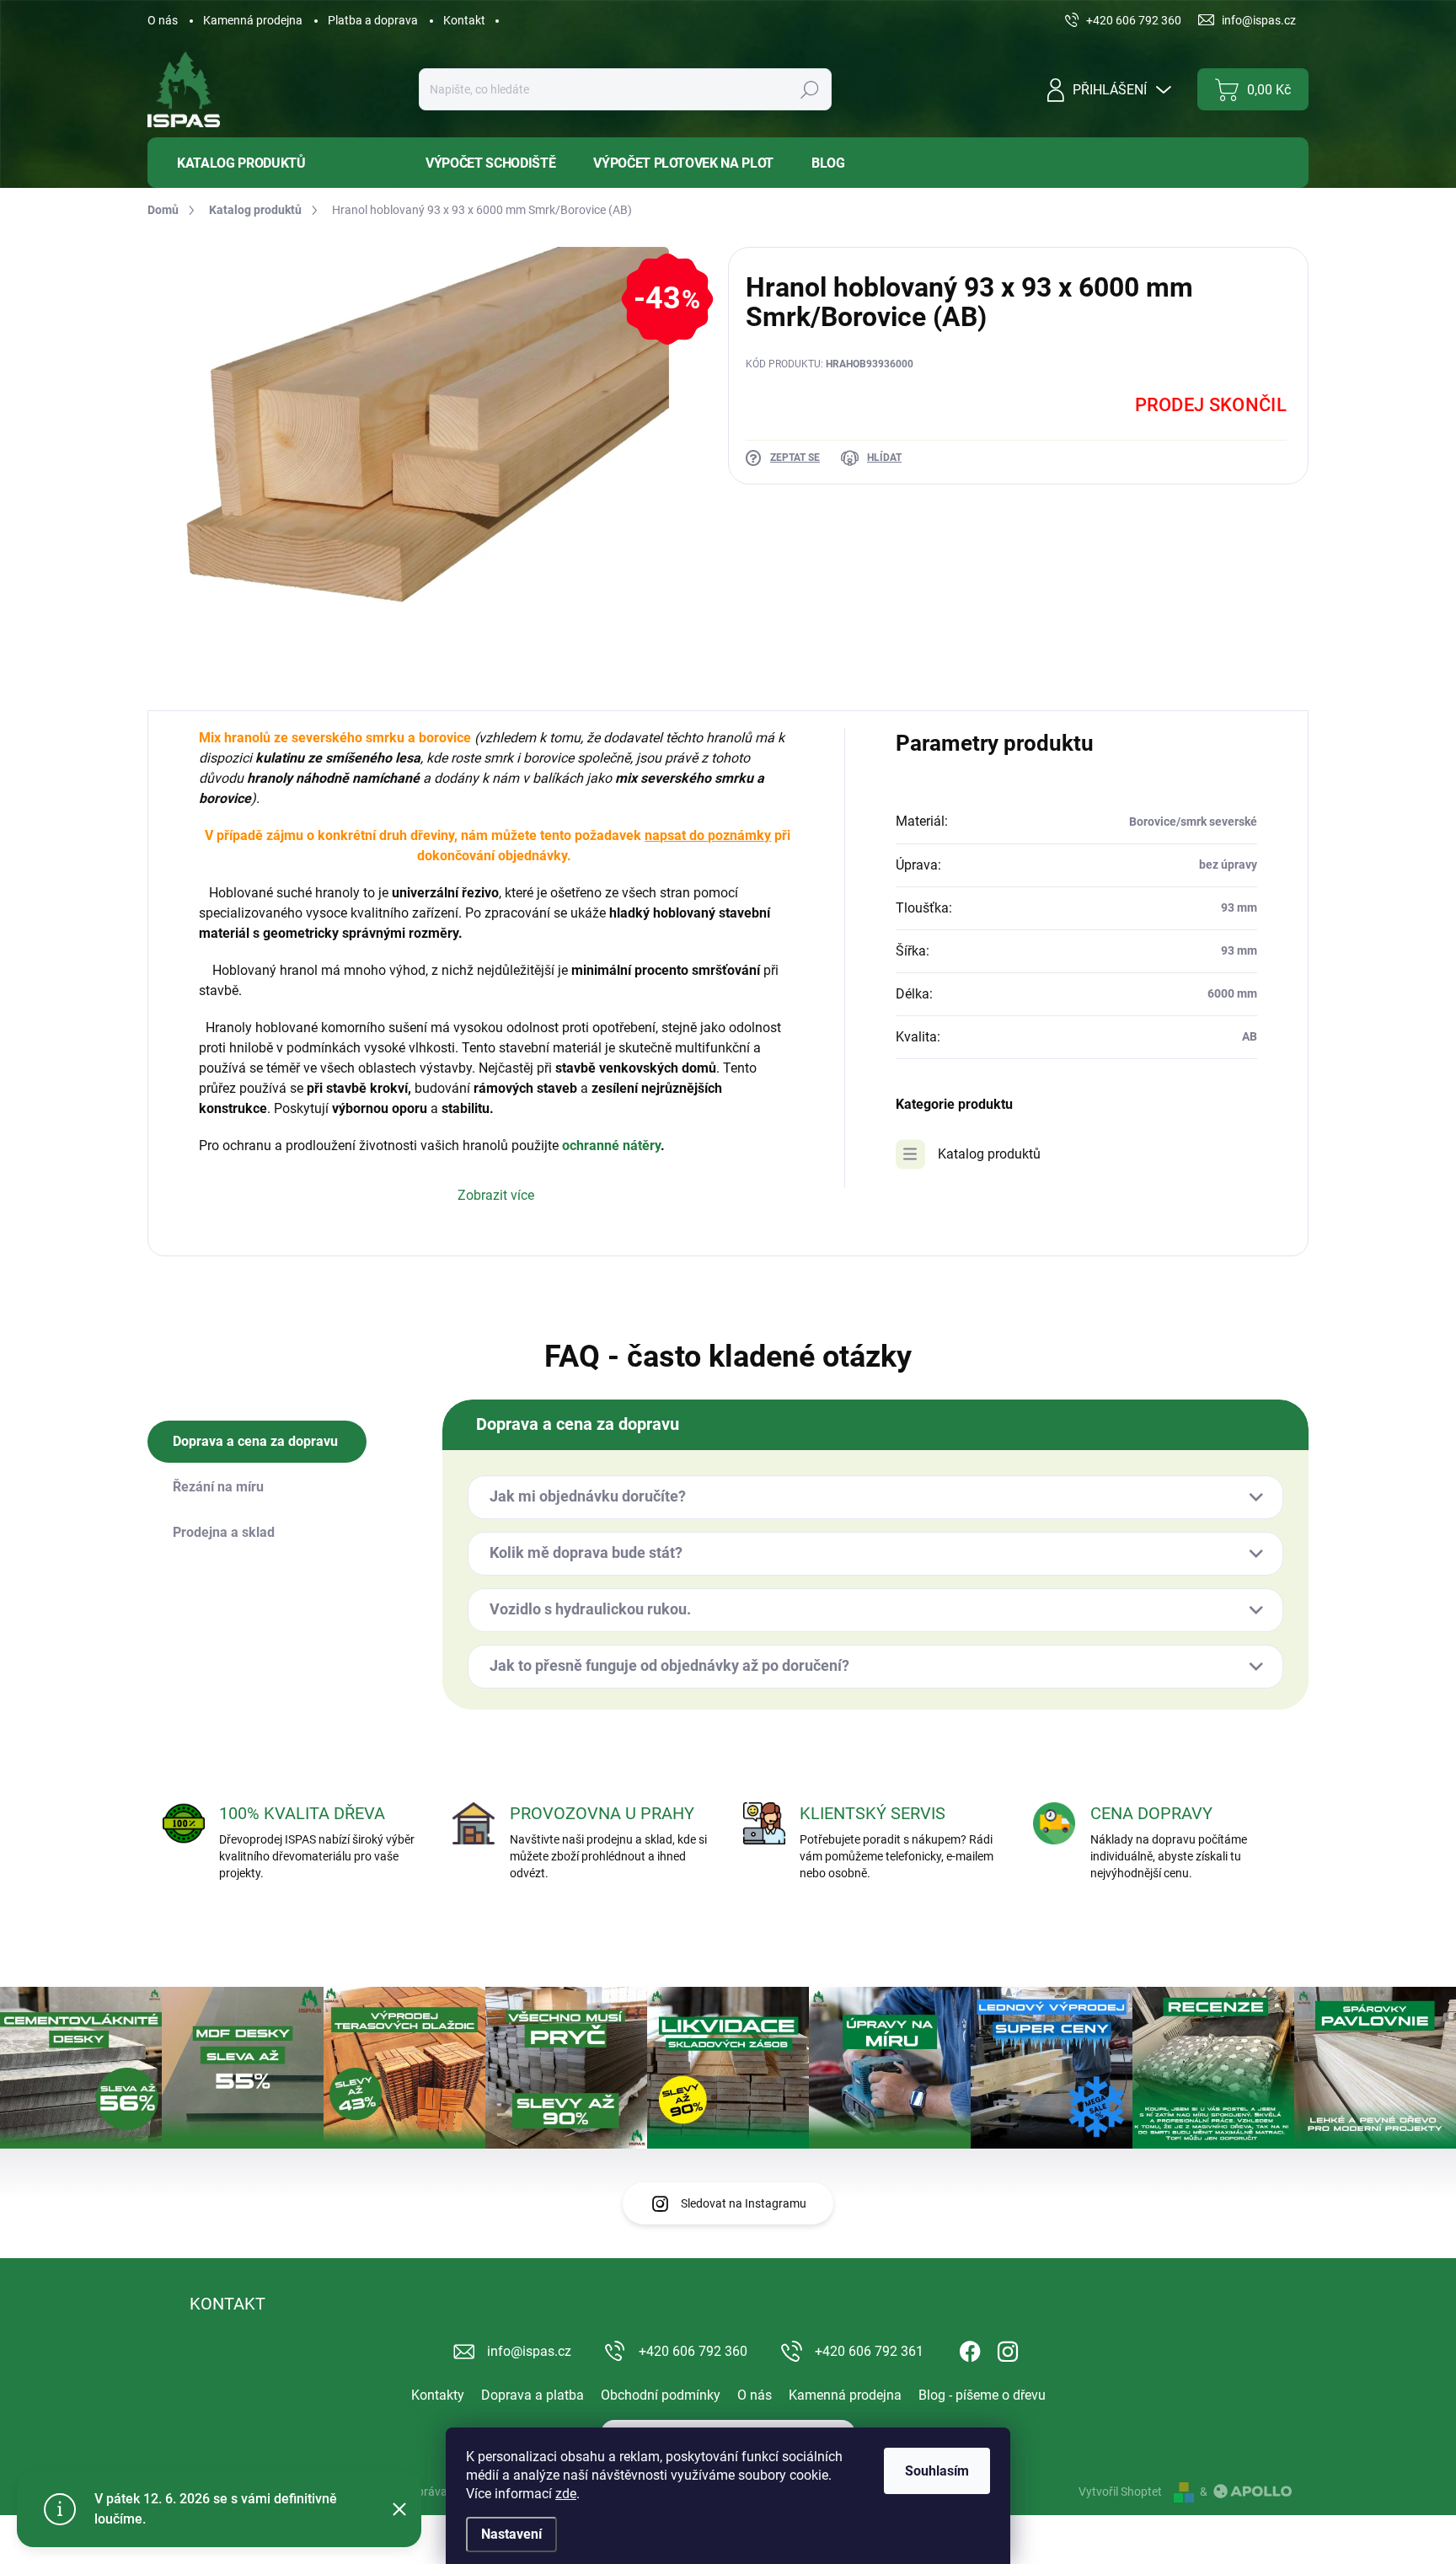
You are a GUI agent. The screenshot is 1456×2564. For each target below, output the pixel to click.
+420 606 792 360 (693, 2351)
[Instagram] (1008, 2348)
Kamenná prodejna (253, 20)
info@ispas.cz (529, 2351)
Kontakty (438, 2395)
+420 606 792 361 (869, 2351)
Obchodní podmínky (661, 2395)
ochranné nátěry (611, 1146)
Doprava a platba (533, 2395)
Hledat (809, 89)
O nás (163, 20)
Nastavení (511, 2534)
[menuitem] (274, 163)
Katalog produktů (989, 1154)
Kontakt (464, 20)
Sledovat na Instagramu (744, 2203)
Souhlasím (937, 2471)
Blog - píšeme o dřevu (982, 2395)
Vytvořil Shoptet (1120, 2492)
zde (566, 2494)
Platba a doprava (373, 20)
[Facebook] (970, 2348)
